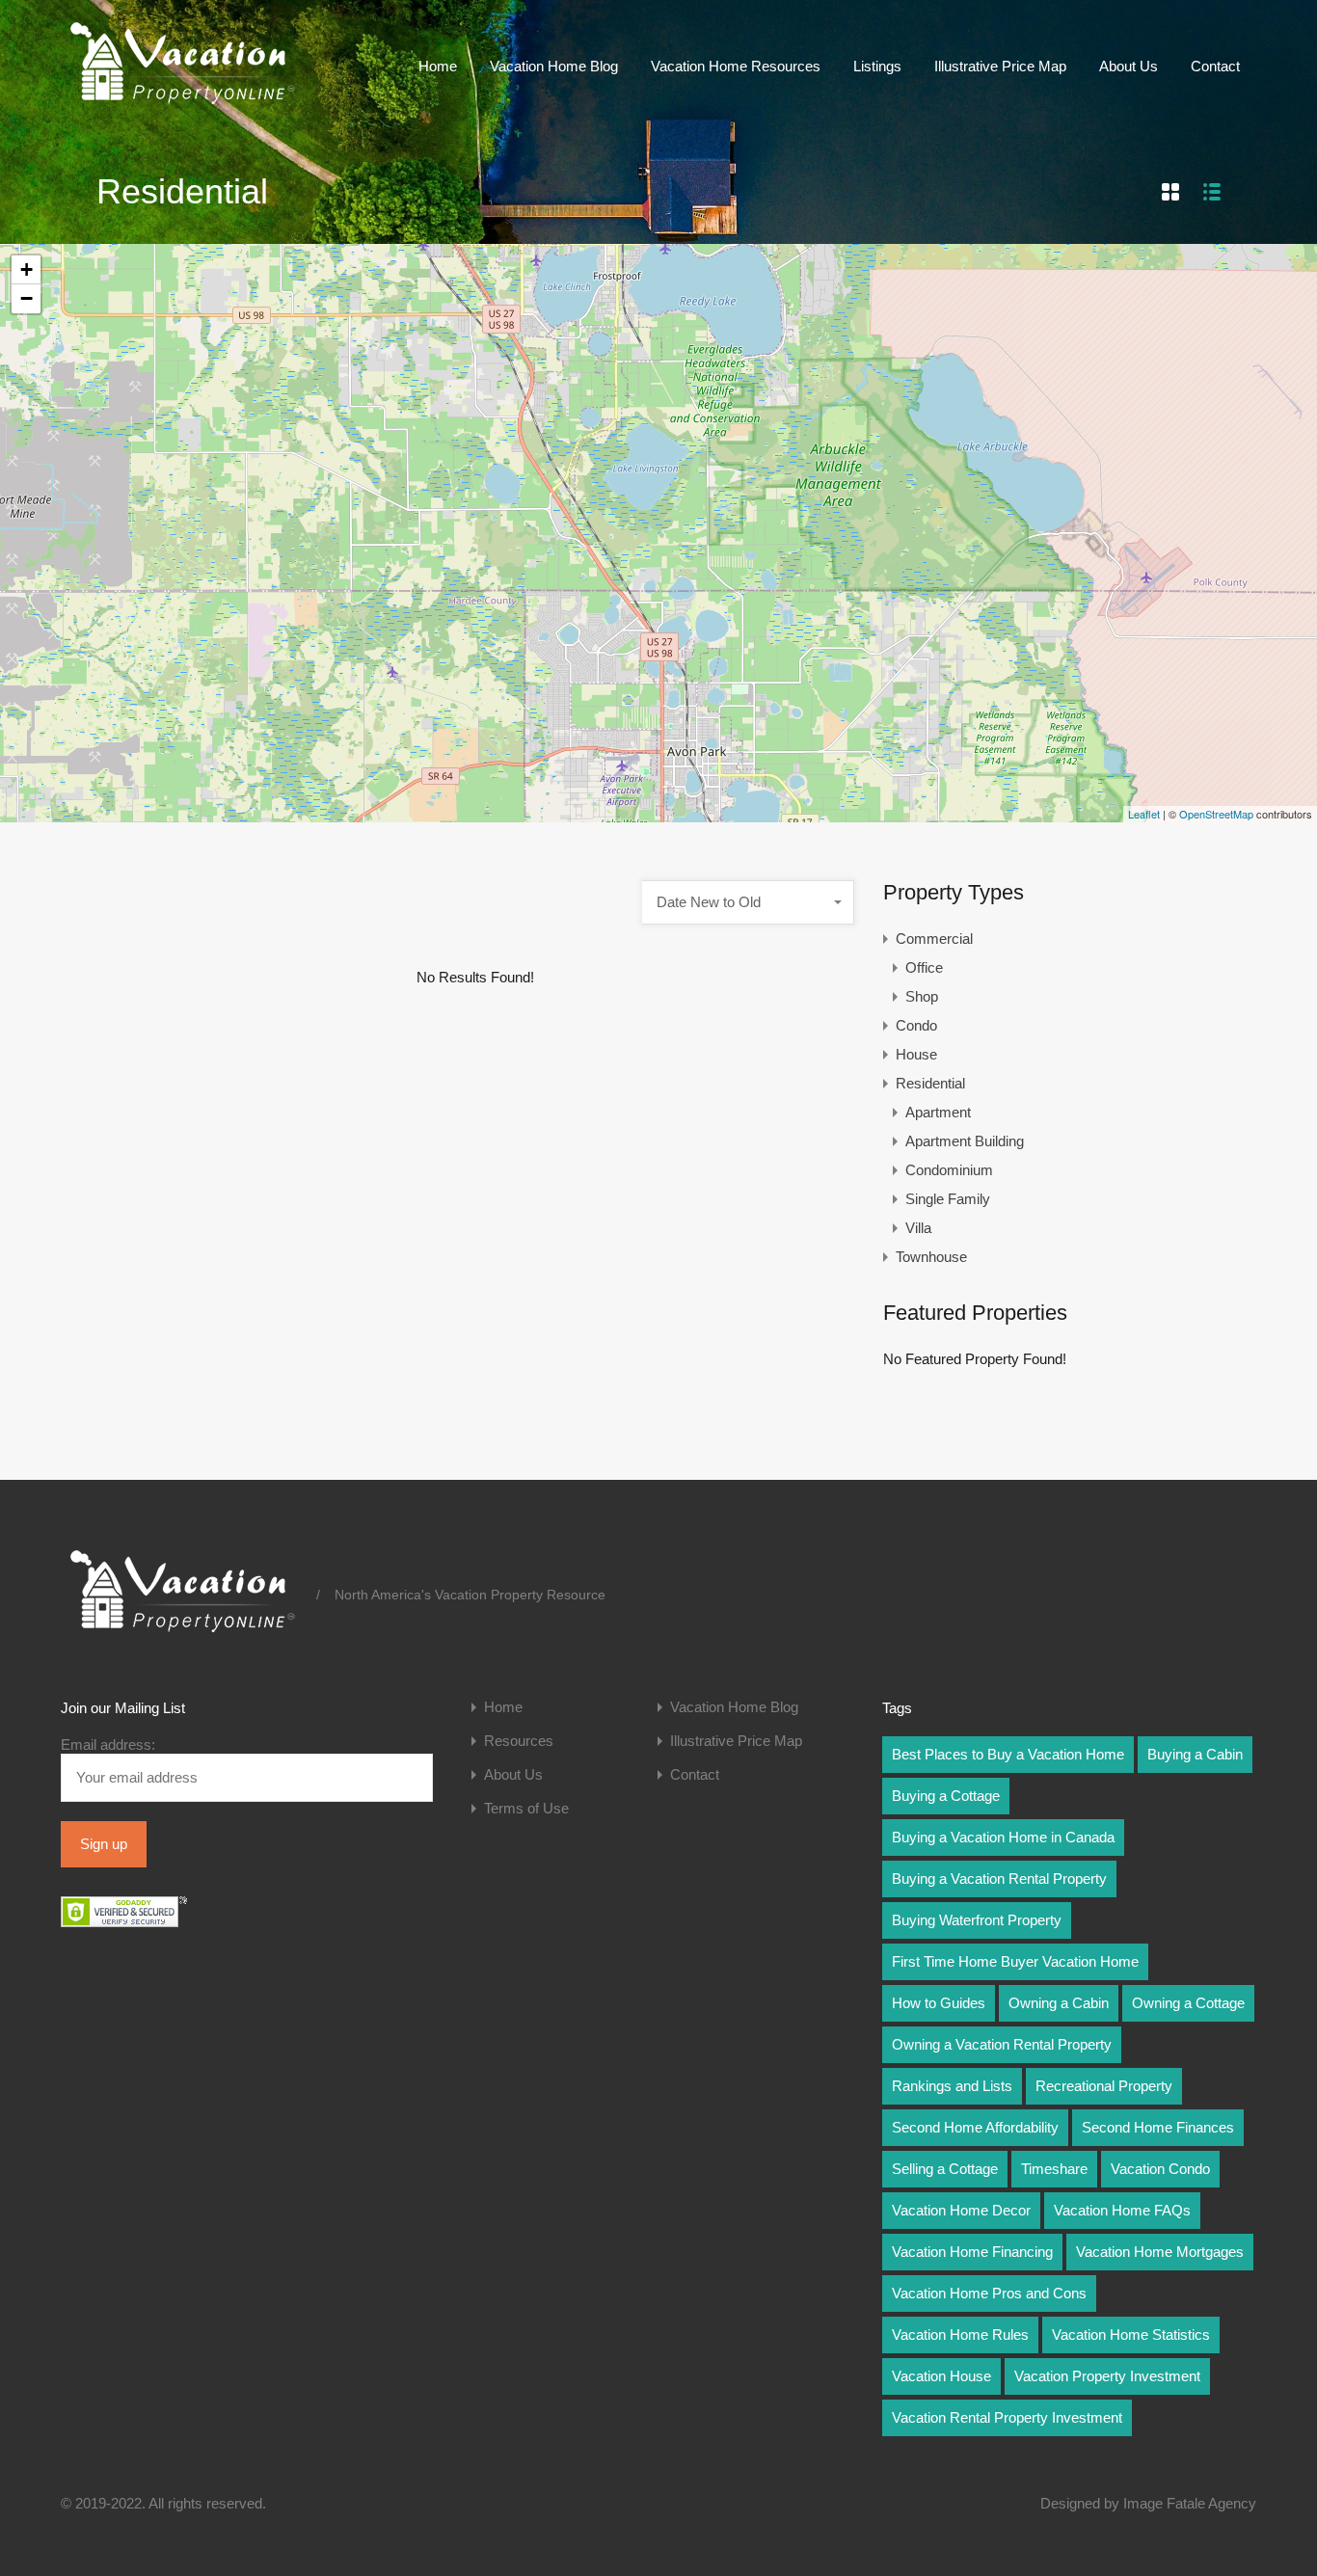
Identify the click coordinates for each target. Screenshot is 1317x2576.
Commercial (934, 939)
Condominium (949, 1170)
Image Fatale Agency (1190, 2503)
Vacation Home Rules (960, 2334)
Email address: (108, 1744)
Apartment (938, 1112)
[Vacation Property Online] (181, 105)
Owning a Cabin (1059, 2003)
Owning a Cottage (1188, 2003)
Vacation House (941, 2376)
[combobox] (748, 902)
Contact (1215, 66)
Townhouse (931, 1257)
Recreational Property (1104, 2086)
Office (924, 967)
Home (438, 66)
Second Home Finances (1158, 2127)
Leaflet (1144, 814)
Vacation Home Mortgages (1160, 2252)
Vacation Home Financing (972, 2252)
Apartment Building (965, 1141)
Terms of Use (526, 1808)
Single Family (948, 1199)
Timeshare (1054, 2169)
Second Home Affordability (975, 2127)
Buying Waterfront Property (977, 1920)
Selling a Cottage (945, 2169)
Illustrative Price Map (1000, 66)
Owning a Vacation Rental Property (1002, 2044)
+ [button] (27, 269)
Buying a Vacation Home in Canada (1003, 1837)
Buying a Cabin (1195, 1754)
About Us (1129, 66)
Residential (930, 1083)
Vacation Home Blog (554, 66)
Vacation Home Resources (736, 66)
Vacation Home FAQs (1122, 2210)
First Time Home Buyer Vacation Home (1015, 1961)
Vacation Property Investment (1107, 2376)
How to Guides (939, 2003)
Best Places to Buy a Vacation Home (1008, 1754)
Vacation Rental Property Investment (1007, 2417)
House (916, 1054)
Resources (519, 1741)
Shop (922, 996)
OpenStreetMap (1216, 814)
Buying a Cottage (946, 1796)
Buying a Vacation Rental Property (999, 1878)
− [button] (27, 298)
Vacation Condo (1160, 2169)
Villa (918, 1228)
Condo (916, 1025)
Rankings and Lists (952, 2086)
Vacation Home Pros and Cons (989, 2293)
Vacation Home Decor (961, 2210)
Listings (877, 66)
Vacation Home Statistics (1131, 2334)
